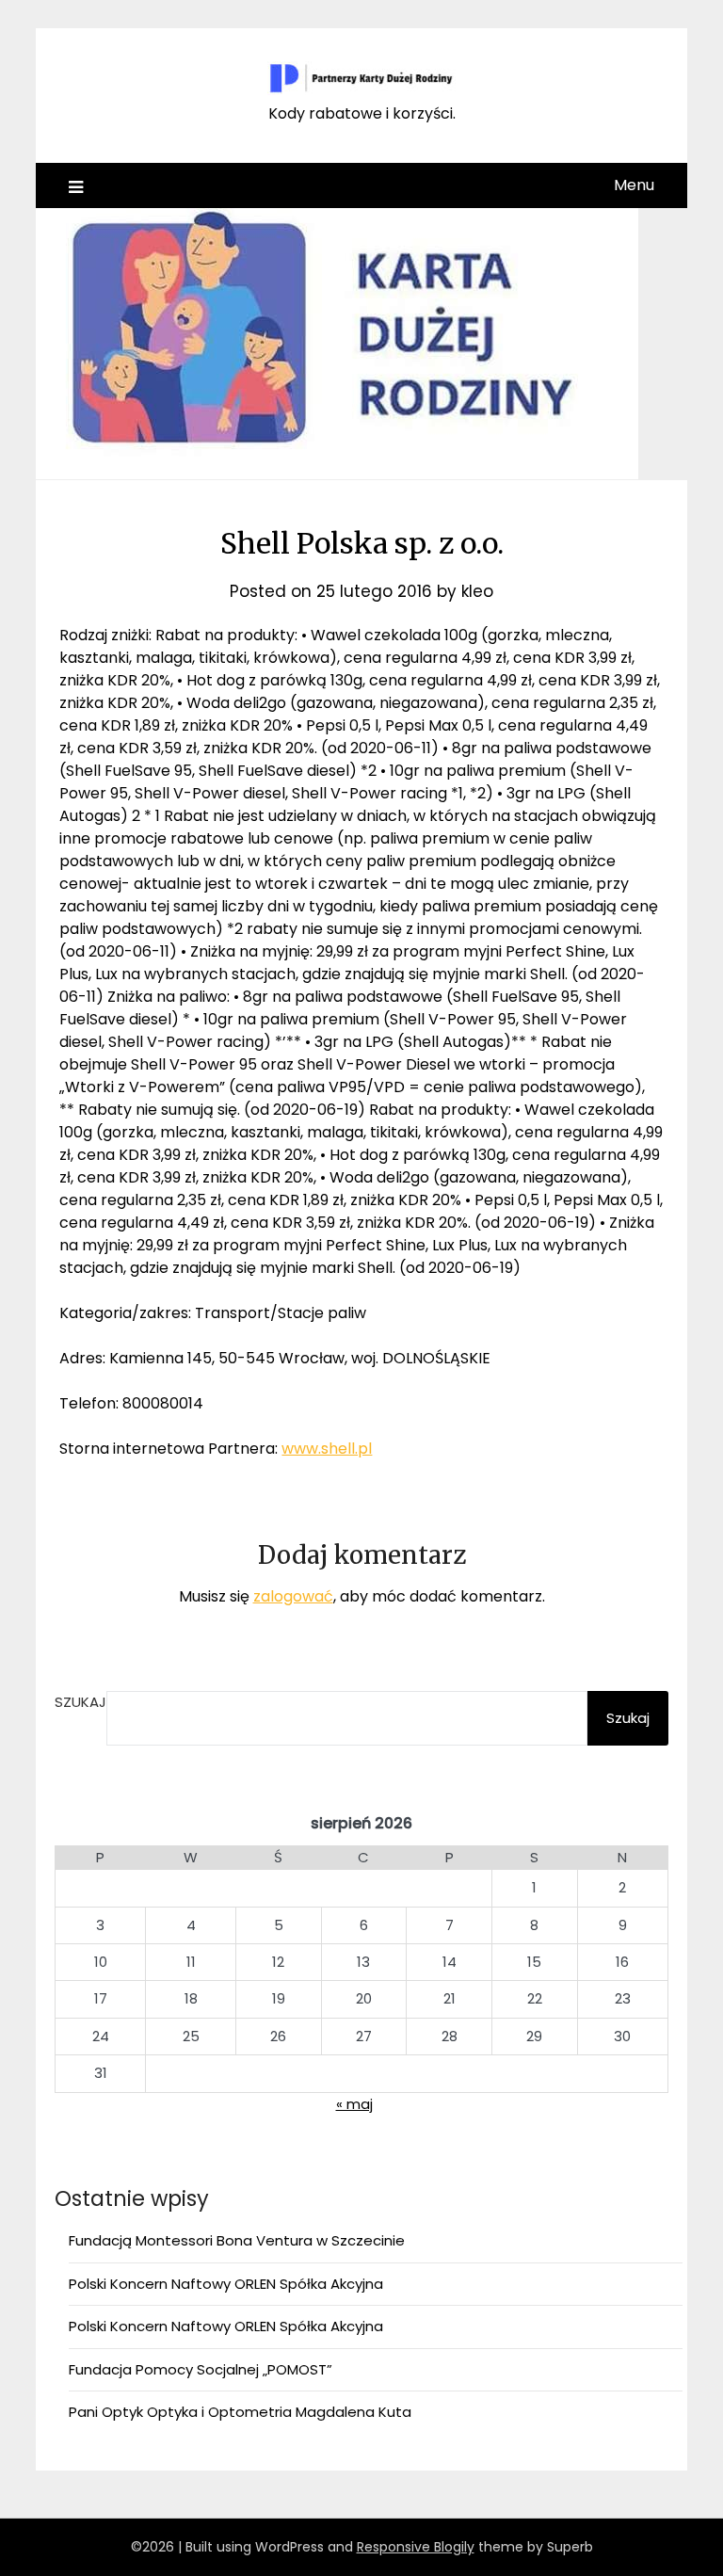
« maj (354, 2104)
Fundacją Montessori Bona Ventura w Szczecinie (237, 2240)
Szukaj (80, 1702)
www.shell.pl (327, 1449)
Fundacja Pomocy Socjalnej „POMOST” (201, 2369)
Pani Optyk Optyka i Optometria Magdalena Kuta (240, 2412)
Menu (634, 185)
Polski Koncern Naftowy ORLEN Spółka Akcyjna (226, 2284)
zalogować (293, 1596)
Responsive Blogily (416, 2547)
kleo (477, 591)
